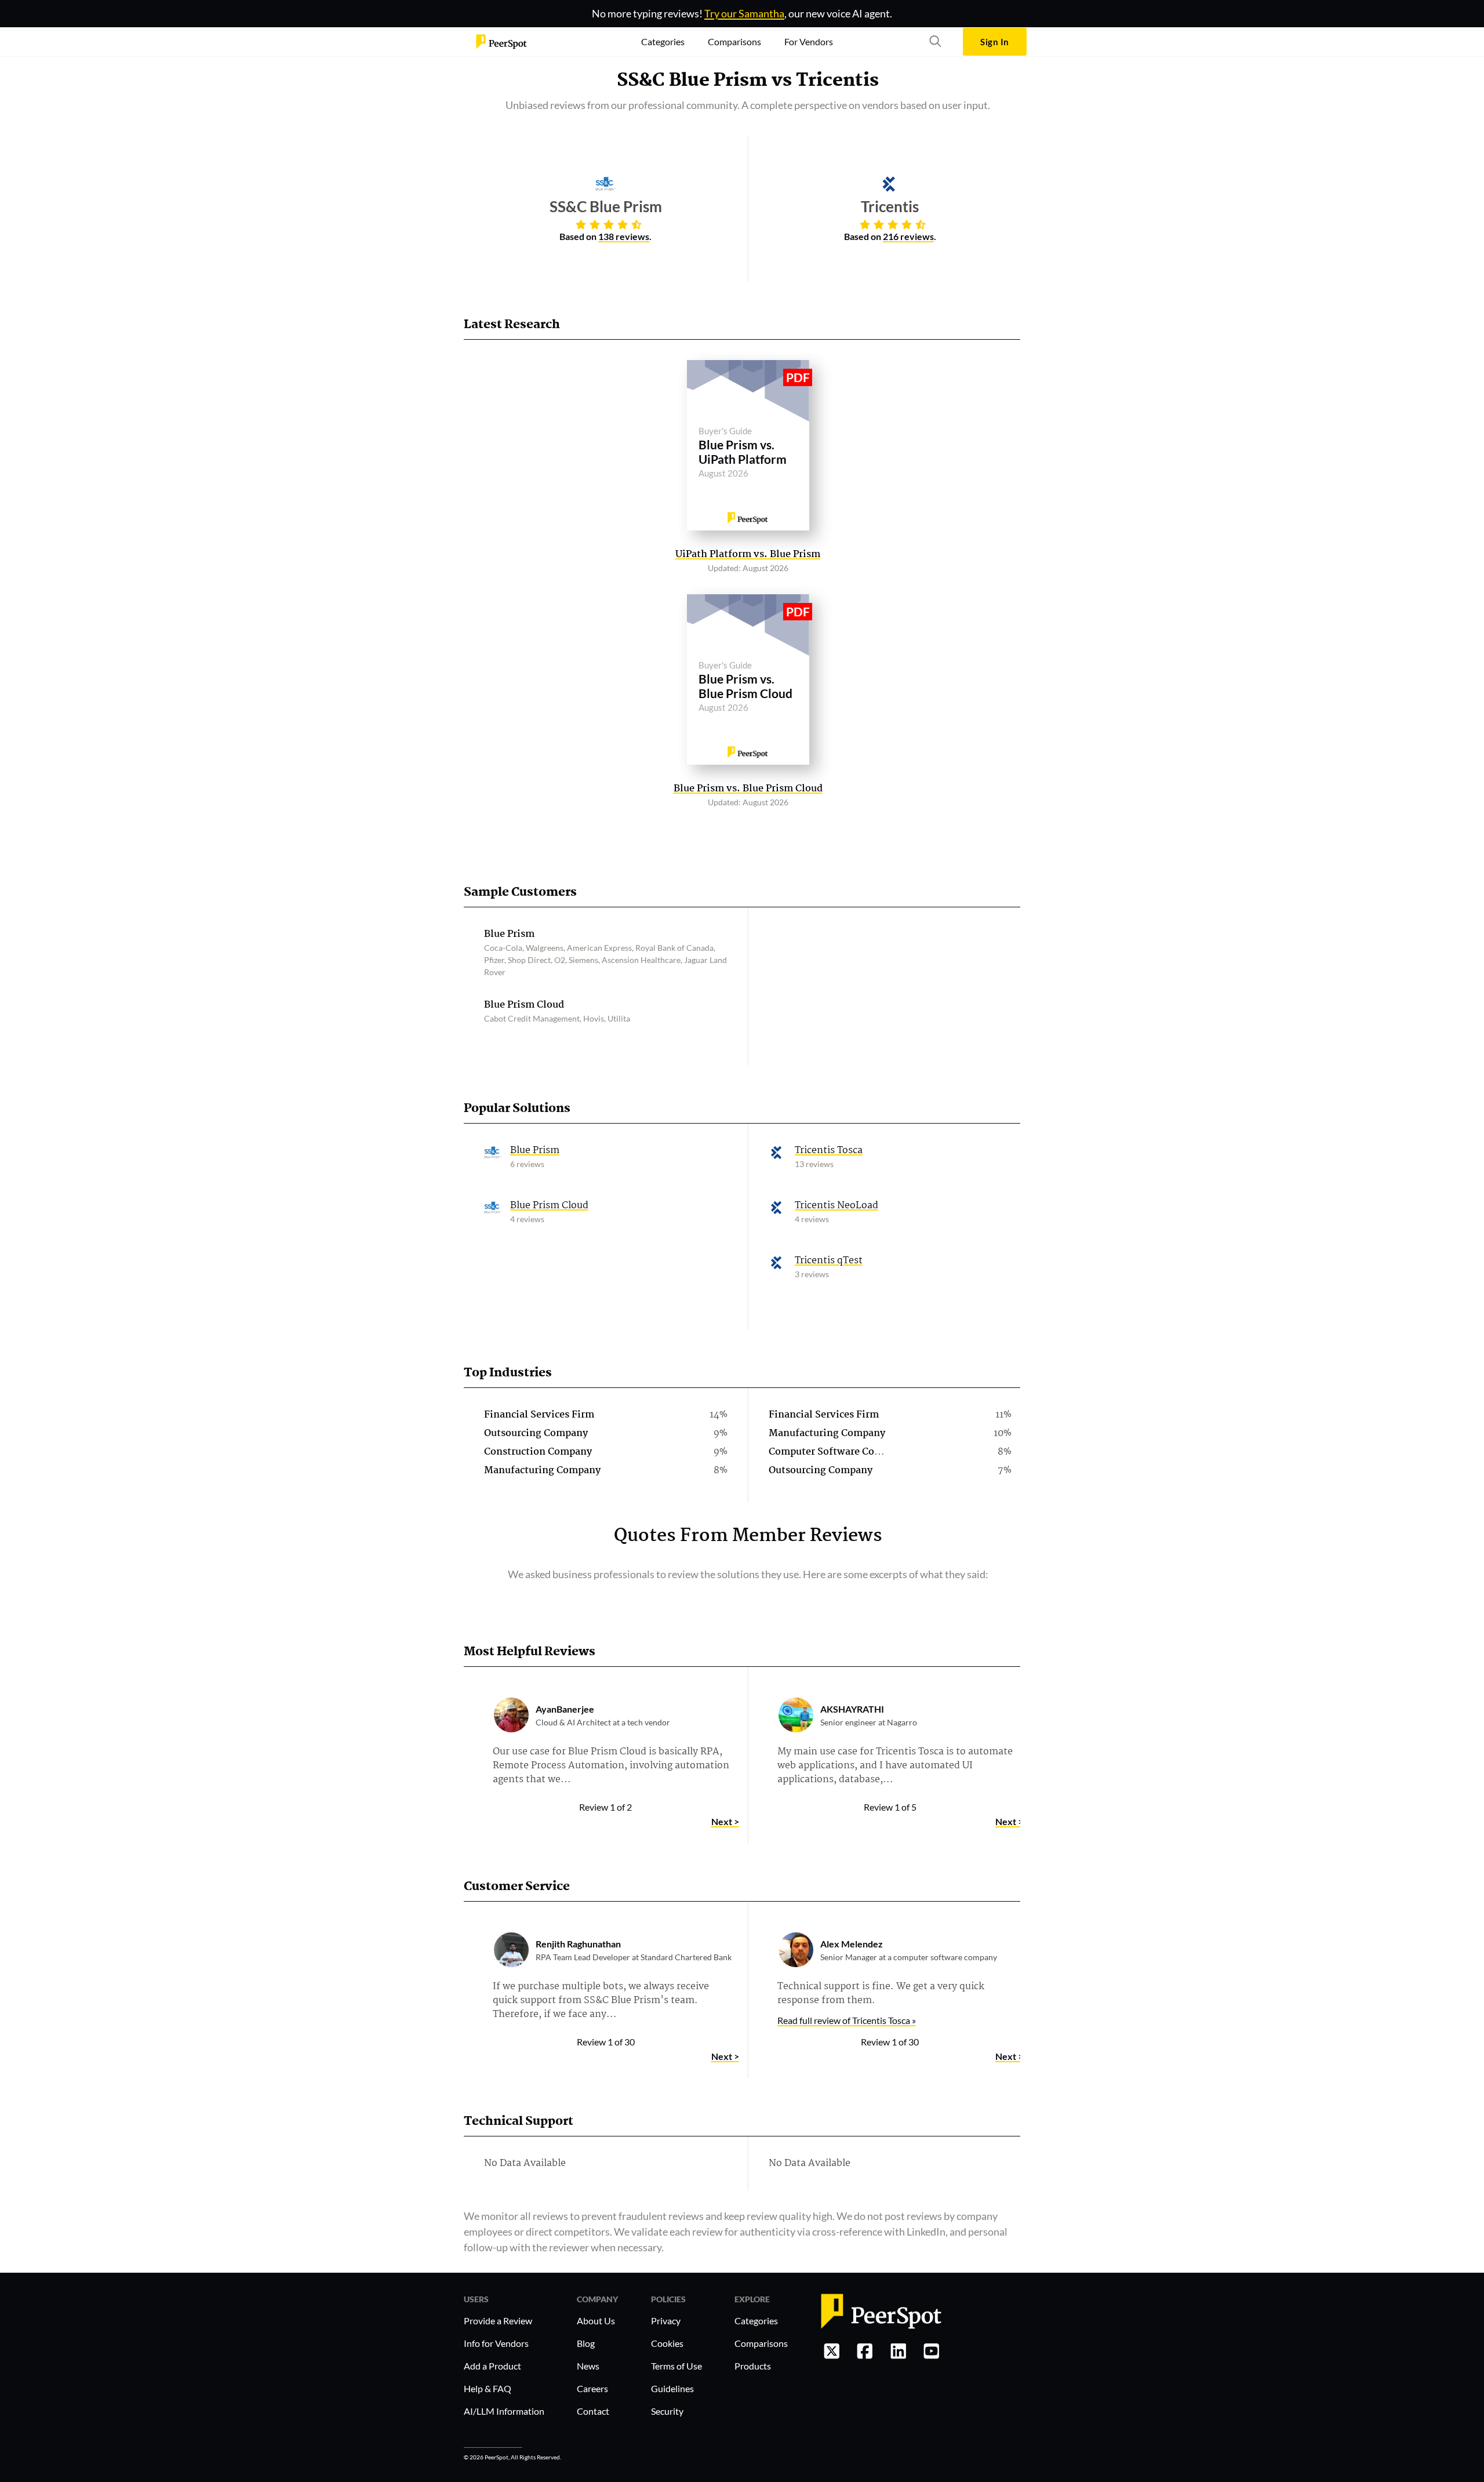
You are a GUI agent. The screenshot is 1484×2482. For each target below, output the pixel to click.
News (588, 2366)
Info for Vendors (496, 2343)
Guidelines (672, 2388)
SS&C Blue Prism (692, 81)
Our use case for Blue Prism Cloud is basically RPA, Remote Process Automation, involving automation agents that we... (611, 1766)
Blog (586, 2343)
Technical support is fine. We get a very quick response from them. (881, 1994)
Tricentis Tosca (829, 1151)
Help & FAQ (488, 2388)
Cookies (667, 2343)
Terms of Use (676, 2366)
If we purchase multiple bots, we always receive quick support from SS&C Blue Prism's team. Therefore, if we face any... (601, 2001)
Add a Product (492, 2366)
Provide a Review (498, 2321)
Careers (592, 2388)
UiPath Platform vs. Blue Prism (748, 555)
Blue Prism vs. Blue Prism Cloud (748, 789)
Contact (593, 2411)
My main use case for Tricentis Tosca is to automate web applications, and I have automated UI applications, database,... (895, 1766)
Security (667, 2411)
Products (753, 2366)
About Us (596, 2321)
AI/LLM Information (504, 2411)
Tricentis (837, 81)
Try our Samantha (744, 13)
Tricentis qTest (829, 1261)
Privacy (666, 2321)
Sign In (994, 42)
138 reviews (624, 236)
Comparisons (761, 2343)
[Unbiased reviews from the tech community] (501, 42)
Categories (756, 2321)
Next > (725, 1821)
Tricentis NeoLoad (836, 1206)
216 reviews (908, 236)
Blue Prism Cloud (549, 1206)
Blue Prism (535, 1151)
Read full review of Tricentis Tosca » (847, 2020)
